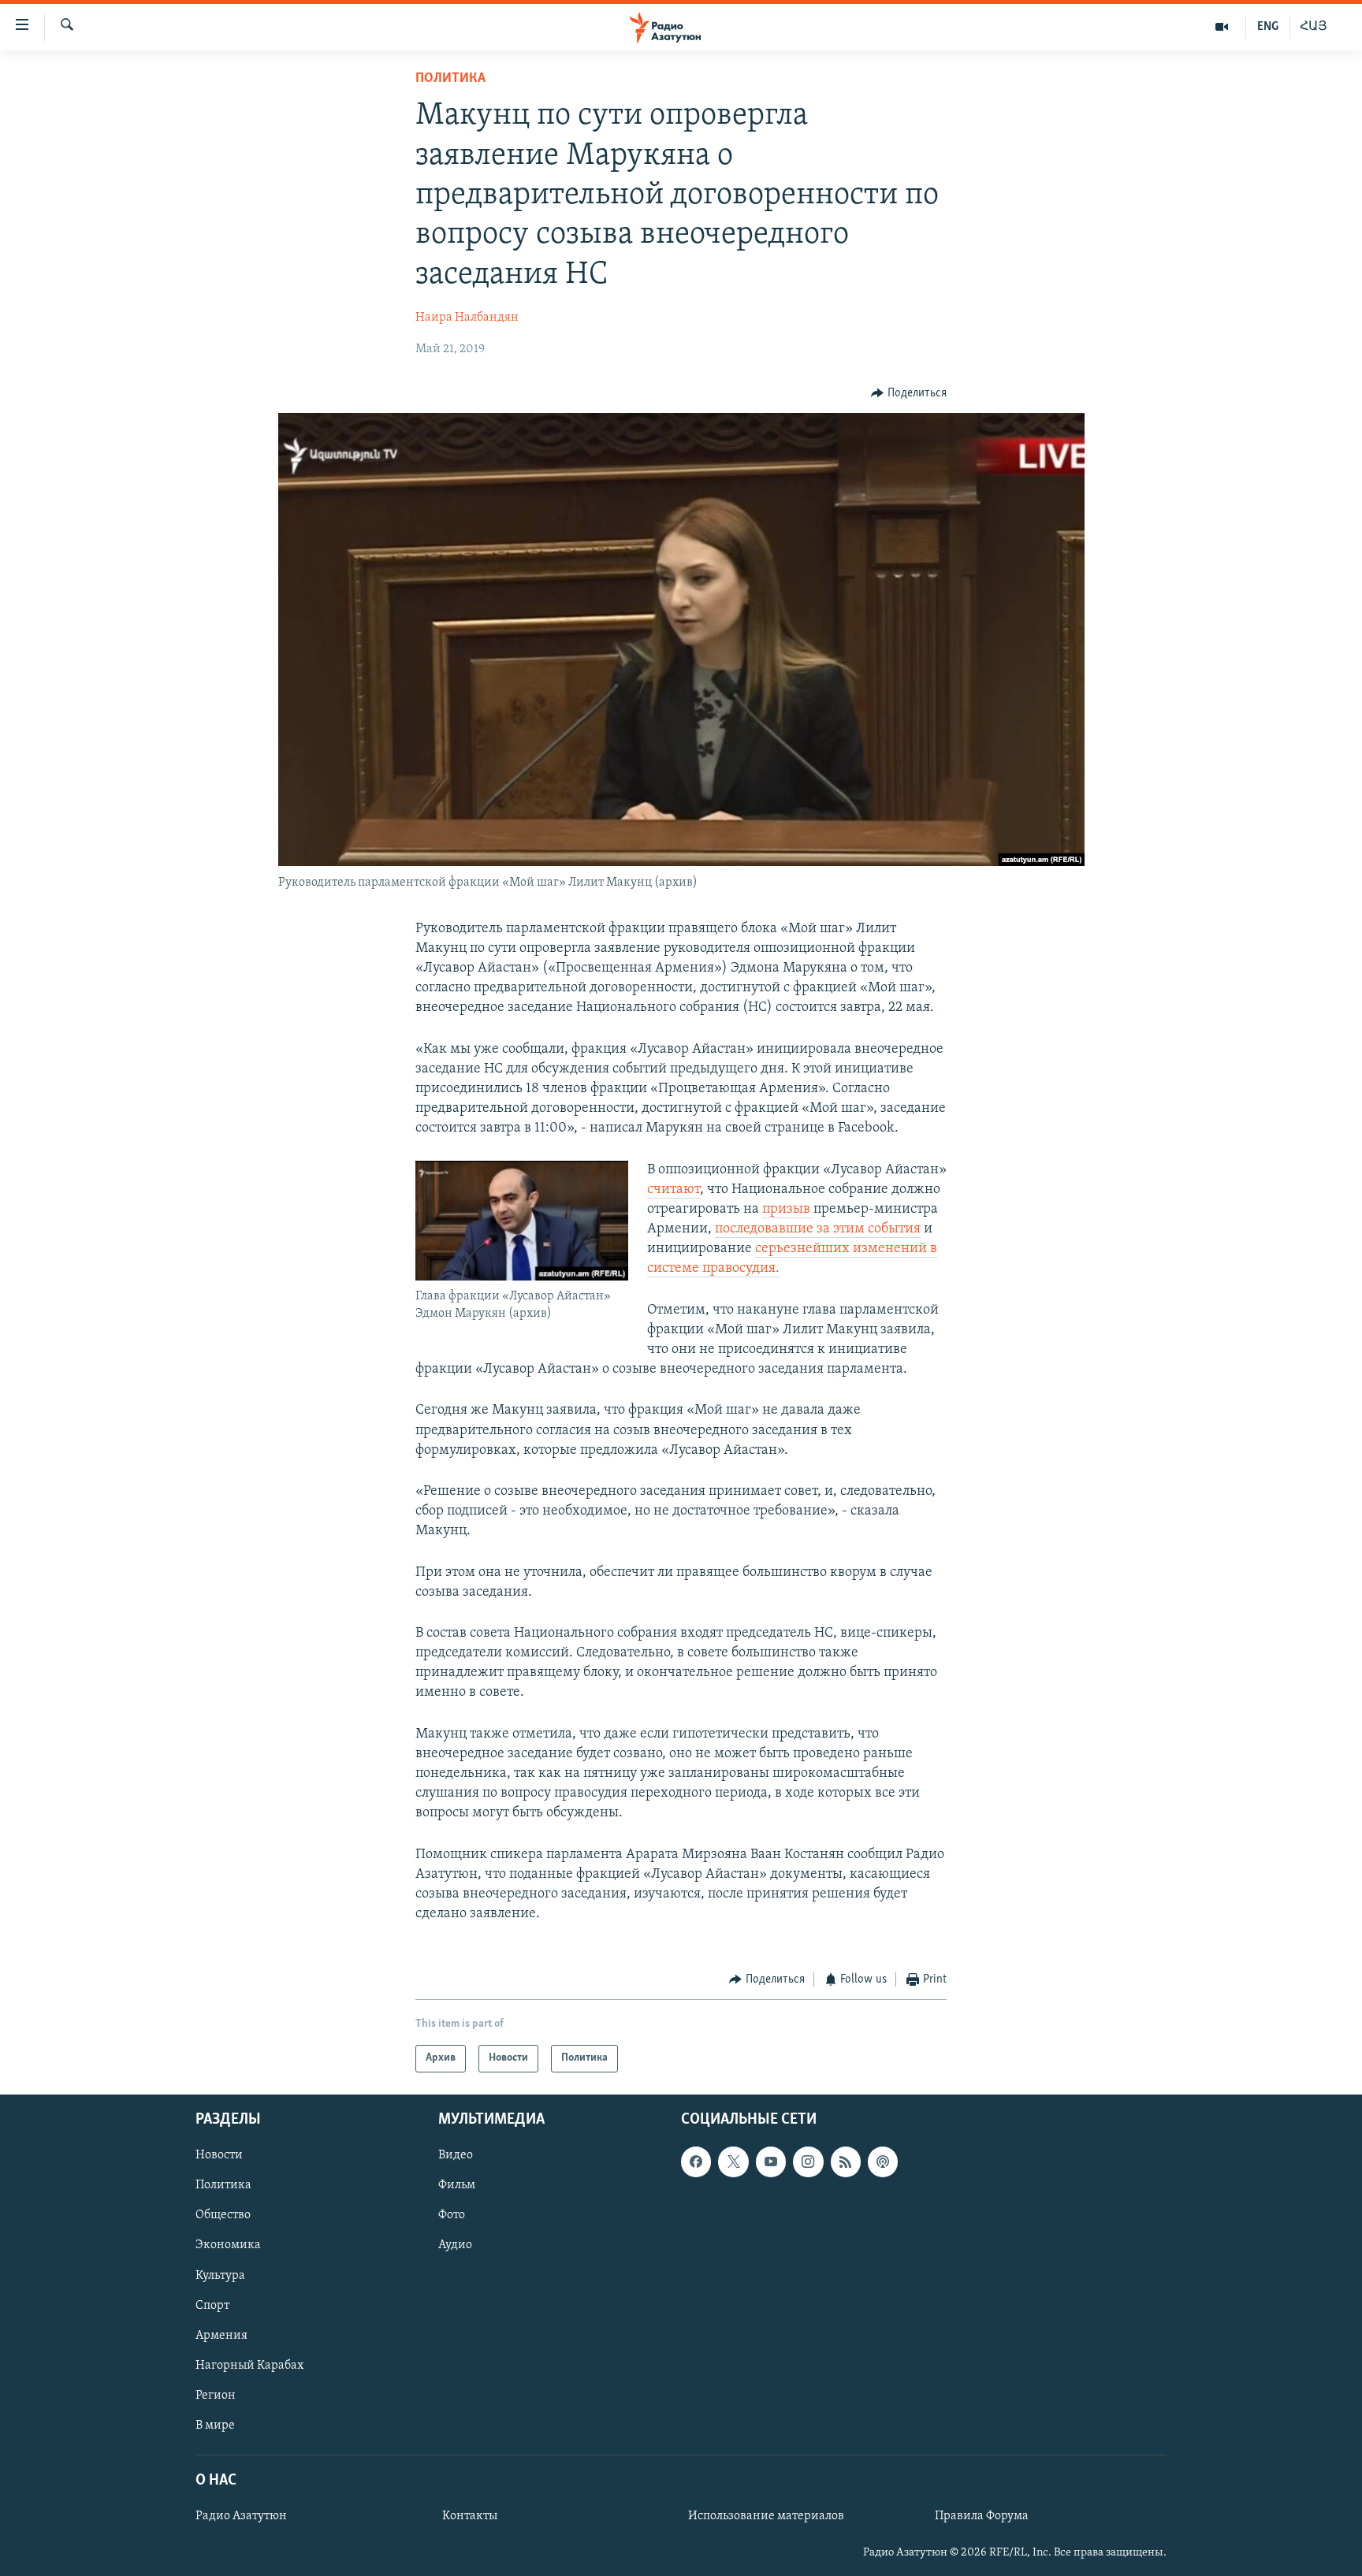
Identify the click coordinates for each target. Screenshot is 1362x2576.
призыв (788, 1210)
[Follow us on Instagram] (808, 2162)
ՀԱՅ (1314, 27)
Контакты (470, 2516)
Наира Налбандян (467, 318)
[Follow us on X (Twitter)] (733, 2162)
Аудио (455, 2245)
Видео (456, 2155)
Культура (220, 2275)
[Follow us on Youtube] (771, 2162)
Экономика (228, 2245)
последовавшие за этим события (818, 1229)
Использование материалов (766, 2516)
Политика (450, 79)
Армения (221, 2336)
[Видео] (1222, 27)
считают (674, 1190)
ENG (1268, 27)
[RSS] (846, 2162)
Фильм (457, 2185)
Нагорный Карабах (249, 2366)
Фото (452, 2215)
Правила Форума (982, 2516)
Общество (223, 2215)
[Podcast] (883, 2162)
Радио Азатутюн (241, 2516)
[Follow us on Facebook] (696, 2162)
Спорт (212, 2305)
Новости (219, 2155)
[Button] (909, 393)
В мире (215, 2425)
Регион (216, 2396)
